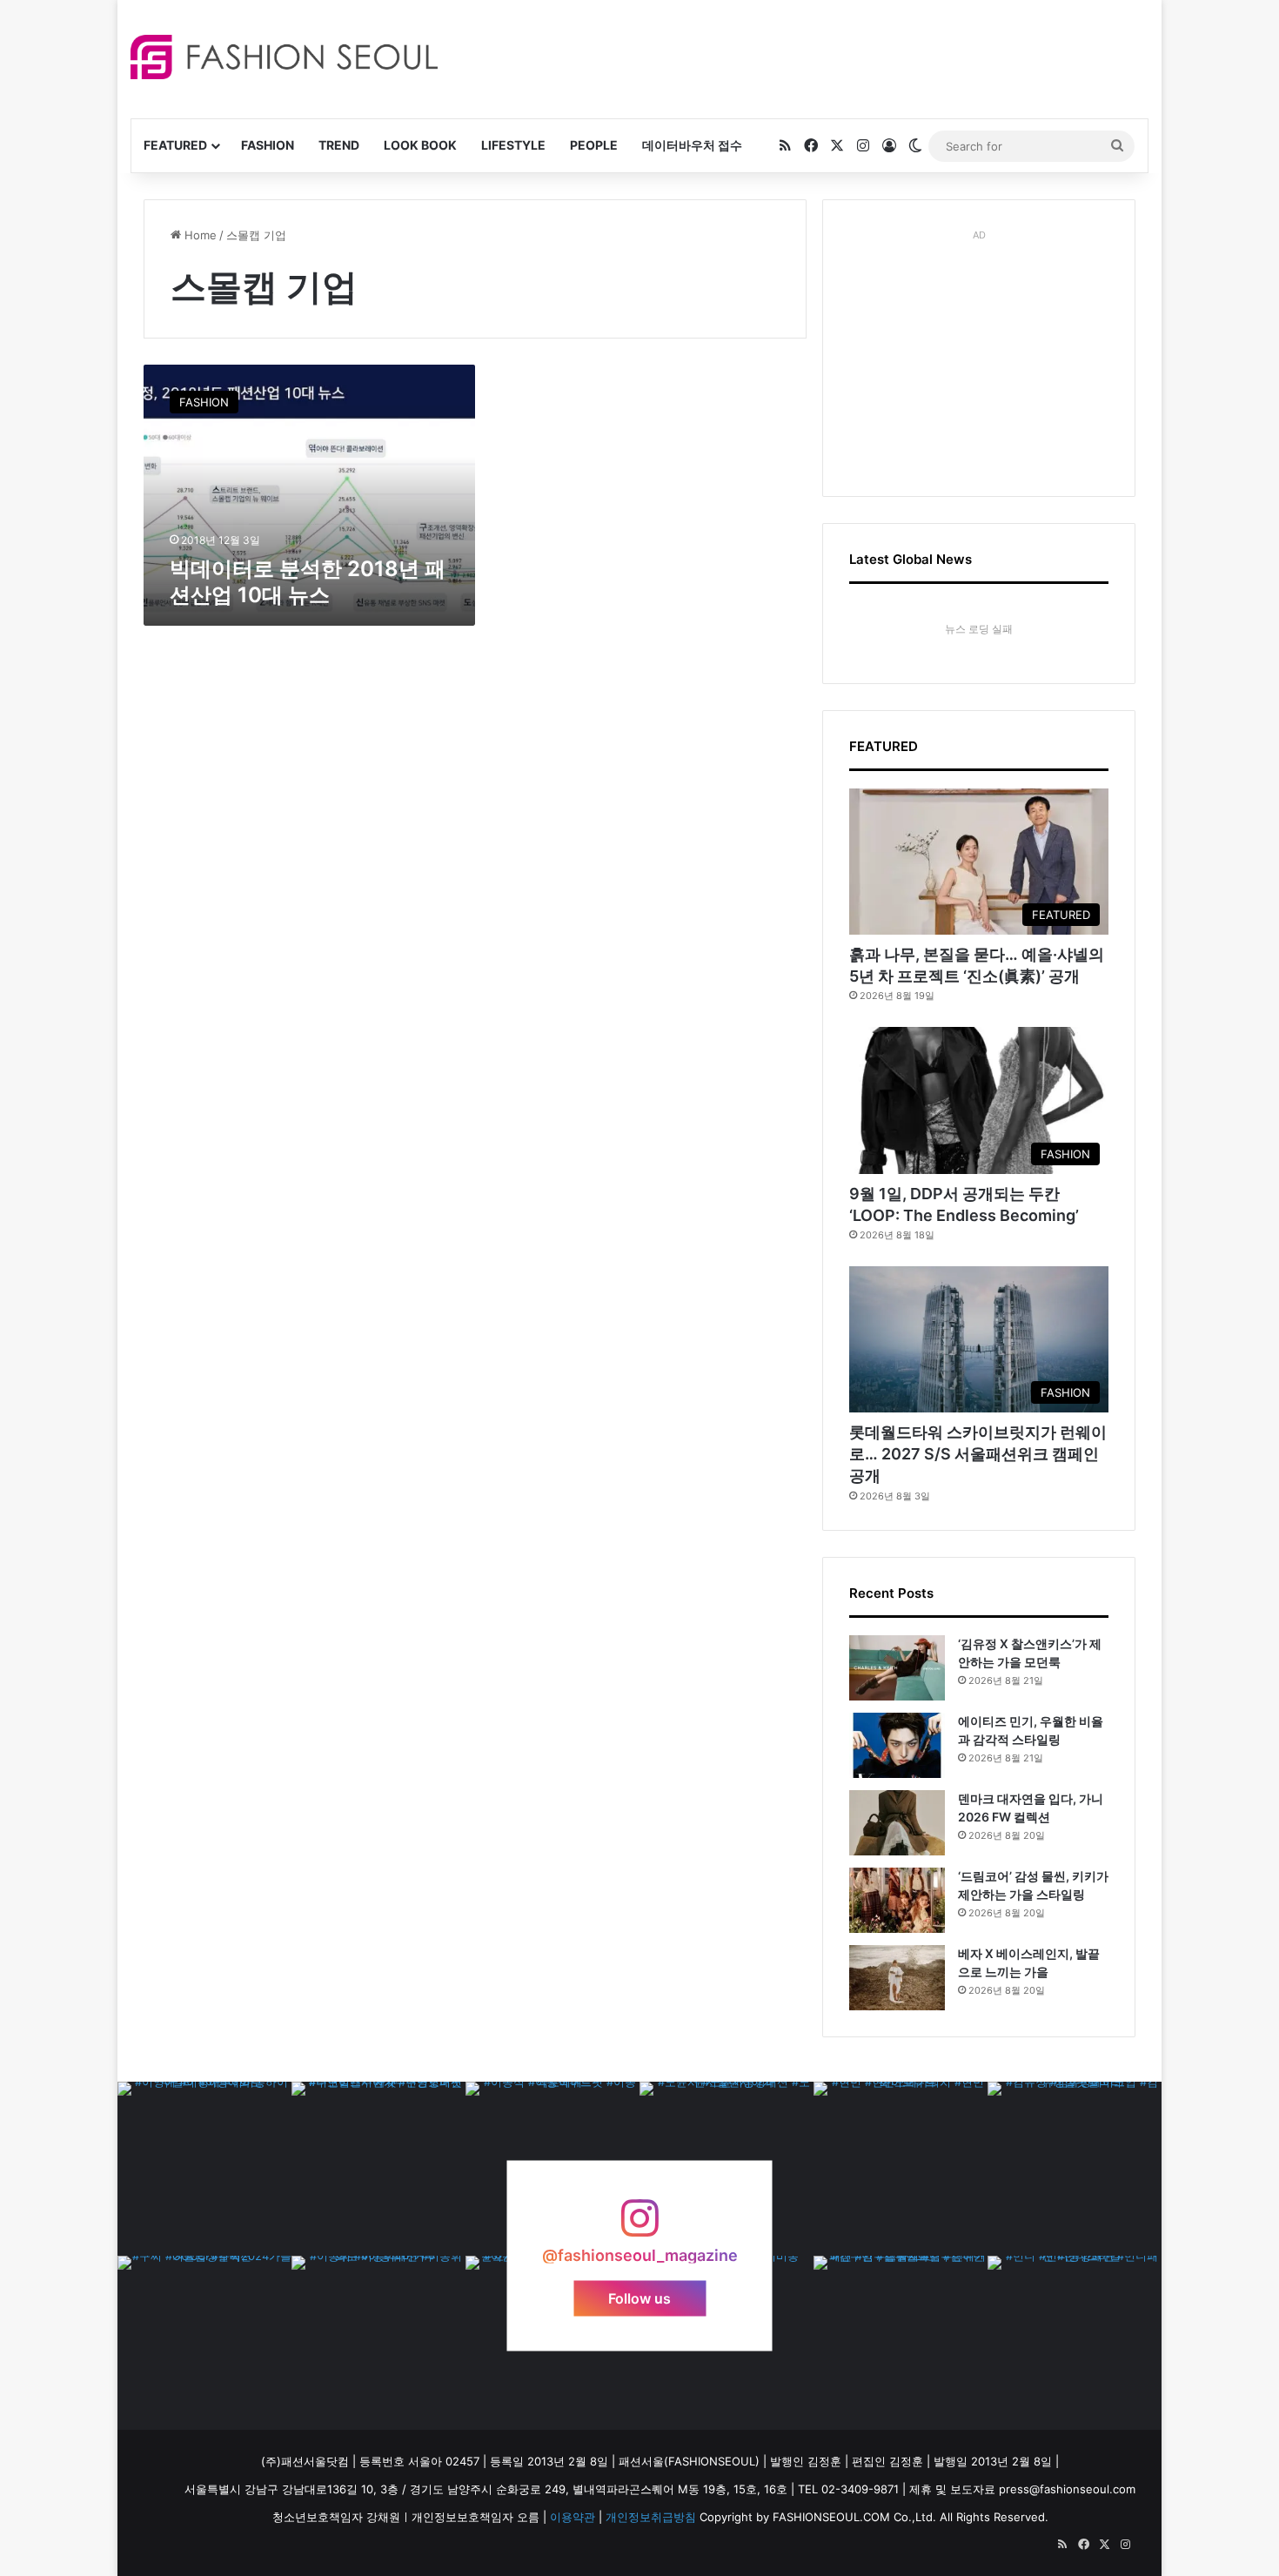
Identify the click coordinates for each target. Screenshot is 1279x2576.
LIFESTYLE (513, 145)
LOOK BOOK (420, 145)
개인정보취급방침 (651, 2517)
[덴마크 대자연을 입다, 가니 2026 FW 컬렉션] (897, 1823)
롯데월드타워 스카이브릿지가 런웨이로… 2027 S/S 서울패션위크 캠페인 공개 (978, 1454)
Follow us (639, 2298)
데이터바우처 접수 (692, 145)
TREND (339, 145)
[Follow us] (639, 2227)
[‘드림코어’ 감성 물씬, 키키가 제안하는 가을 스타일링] (897, 1900)
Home (199, 235)
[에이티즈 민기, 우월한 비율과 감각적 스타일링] (897, 1745)
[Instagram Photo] (204, 2169)
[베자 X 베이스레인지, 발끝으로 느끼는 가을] (897, 1978)
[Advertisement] (795, 57)
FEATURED (175, 145)
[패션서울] (284, 57)
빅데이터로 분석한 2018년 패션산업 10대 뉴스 (308, 582)
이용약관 (573, 2517)
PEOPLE (594, 145)
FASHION (268, 145)
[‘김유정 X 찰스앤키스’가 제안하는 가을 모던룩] (897, 1668)
